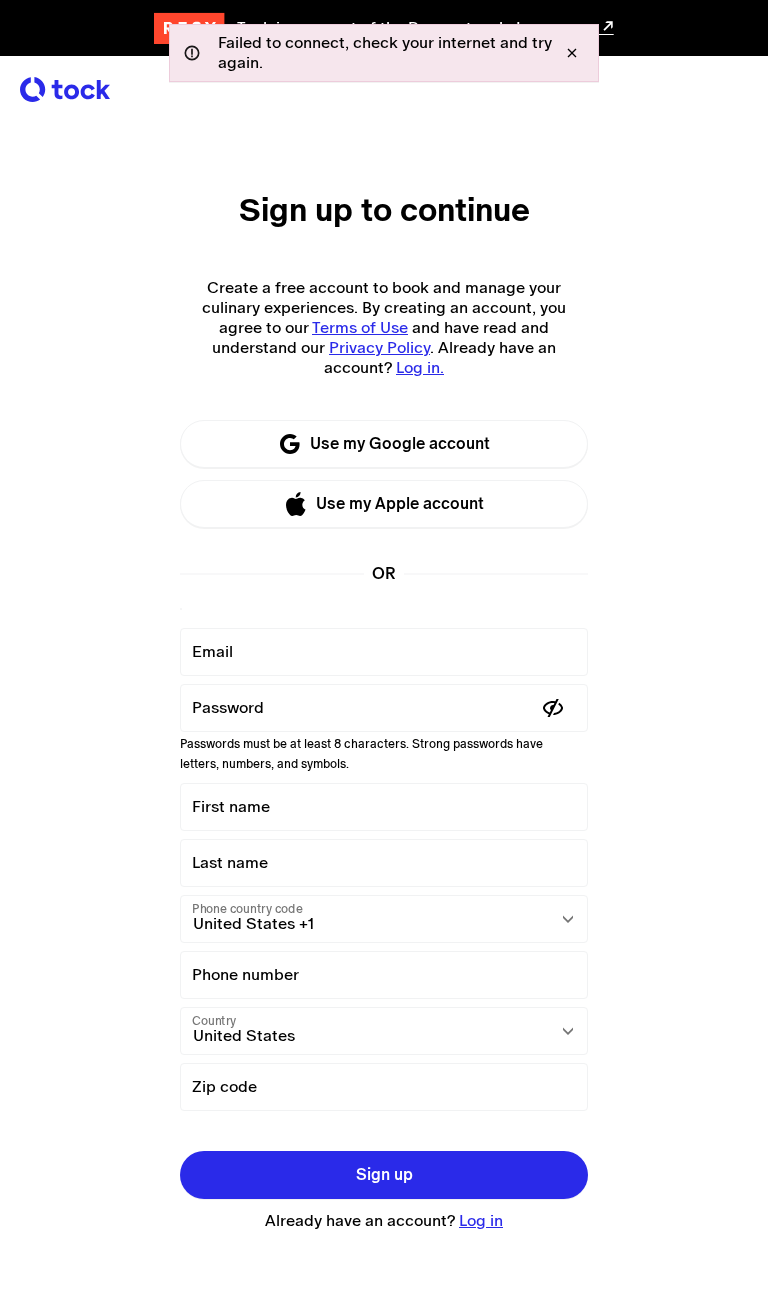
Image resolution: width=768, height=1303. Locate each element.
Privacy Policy (379, 347)
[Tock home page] (65, 89)
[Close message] (572, 53)
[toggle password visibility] (553, 708)
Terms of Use (360, 327)
